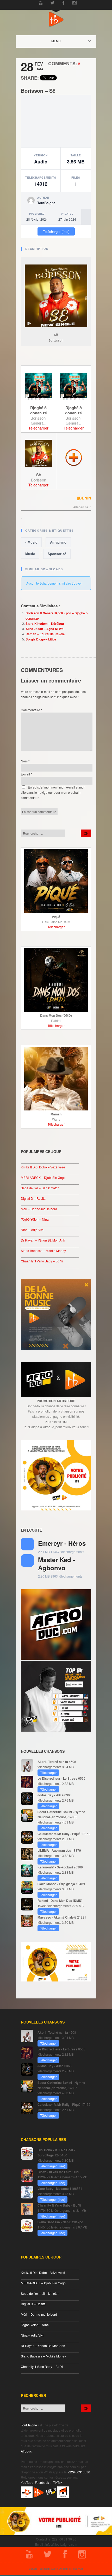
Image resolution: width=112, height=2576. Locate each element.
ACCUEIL (61, 41)
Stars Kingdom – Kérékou (45, 624)
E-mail (26, 774)
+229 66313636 (79, 2472)
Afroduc (26, 2451)
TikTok (58, 2482)
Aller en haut (82, 507)
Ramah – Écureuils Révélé (45, 634)
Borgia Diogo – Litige (41, 639)
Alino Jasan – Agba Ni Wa (45, 629)
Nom (25, 761)
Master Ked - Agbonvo (57, 1564)
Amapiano (58, 542)
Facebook (42, 2482)
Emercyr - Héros (62, 1543)
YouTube (27, 2482)
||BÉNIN (84, 498)
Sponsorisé (57, 554)
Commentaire (32, 710)
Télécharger (38, 428)
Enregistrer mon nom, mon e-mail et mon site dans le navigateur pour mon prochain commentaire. (53, 792)
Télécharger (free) (56, 231)
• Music (31, 542)
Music (30, 554)
